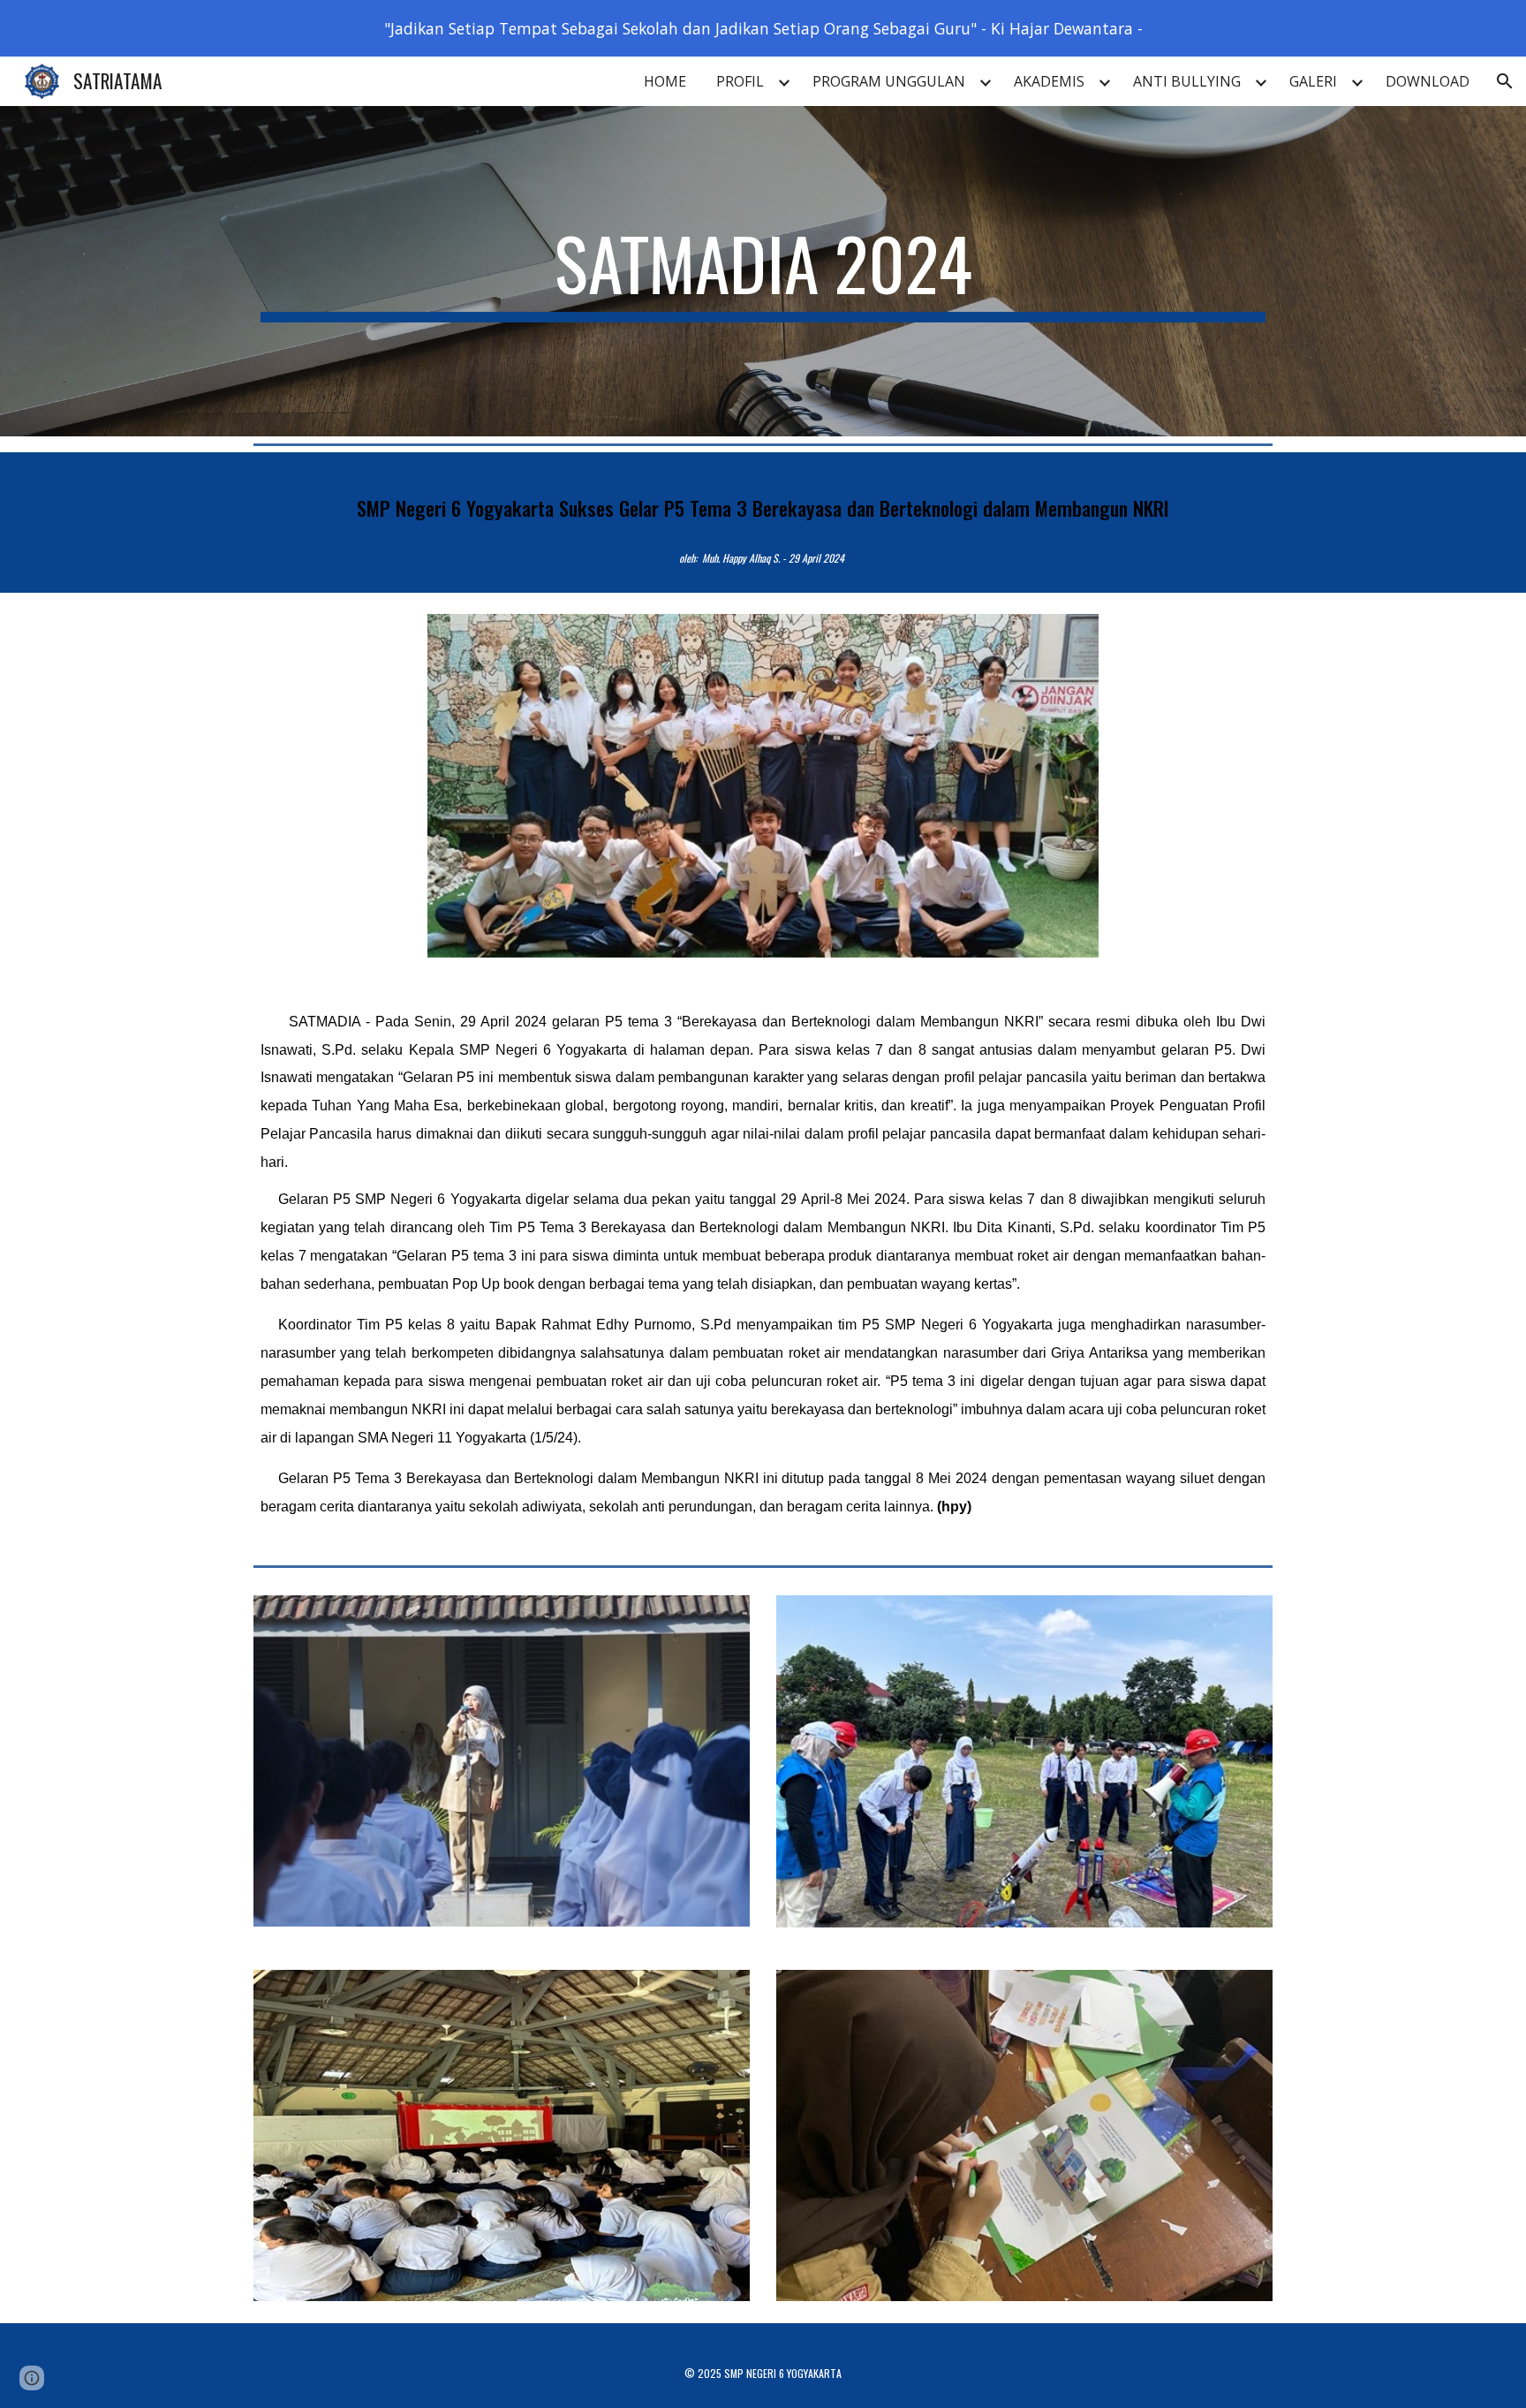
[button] (1505, 81)
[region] (763, 28)
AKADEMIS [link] (1049, 81)
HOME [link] (665, 81)
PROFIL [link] (740, 81)
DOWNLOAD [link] (1428, 81)
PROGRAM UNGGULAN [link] (889, 81)
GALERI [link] (1313, 81)
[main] (763, 271)
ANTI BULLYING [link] (1187, 81)
